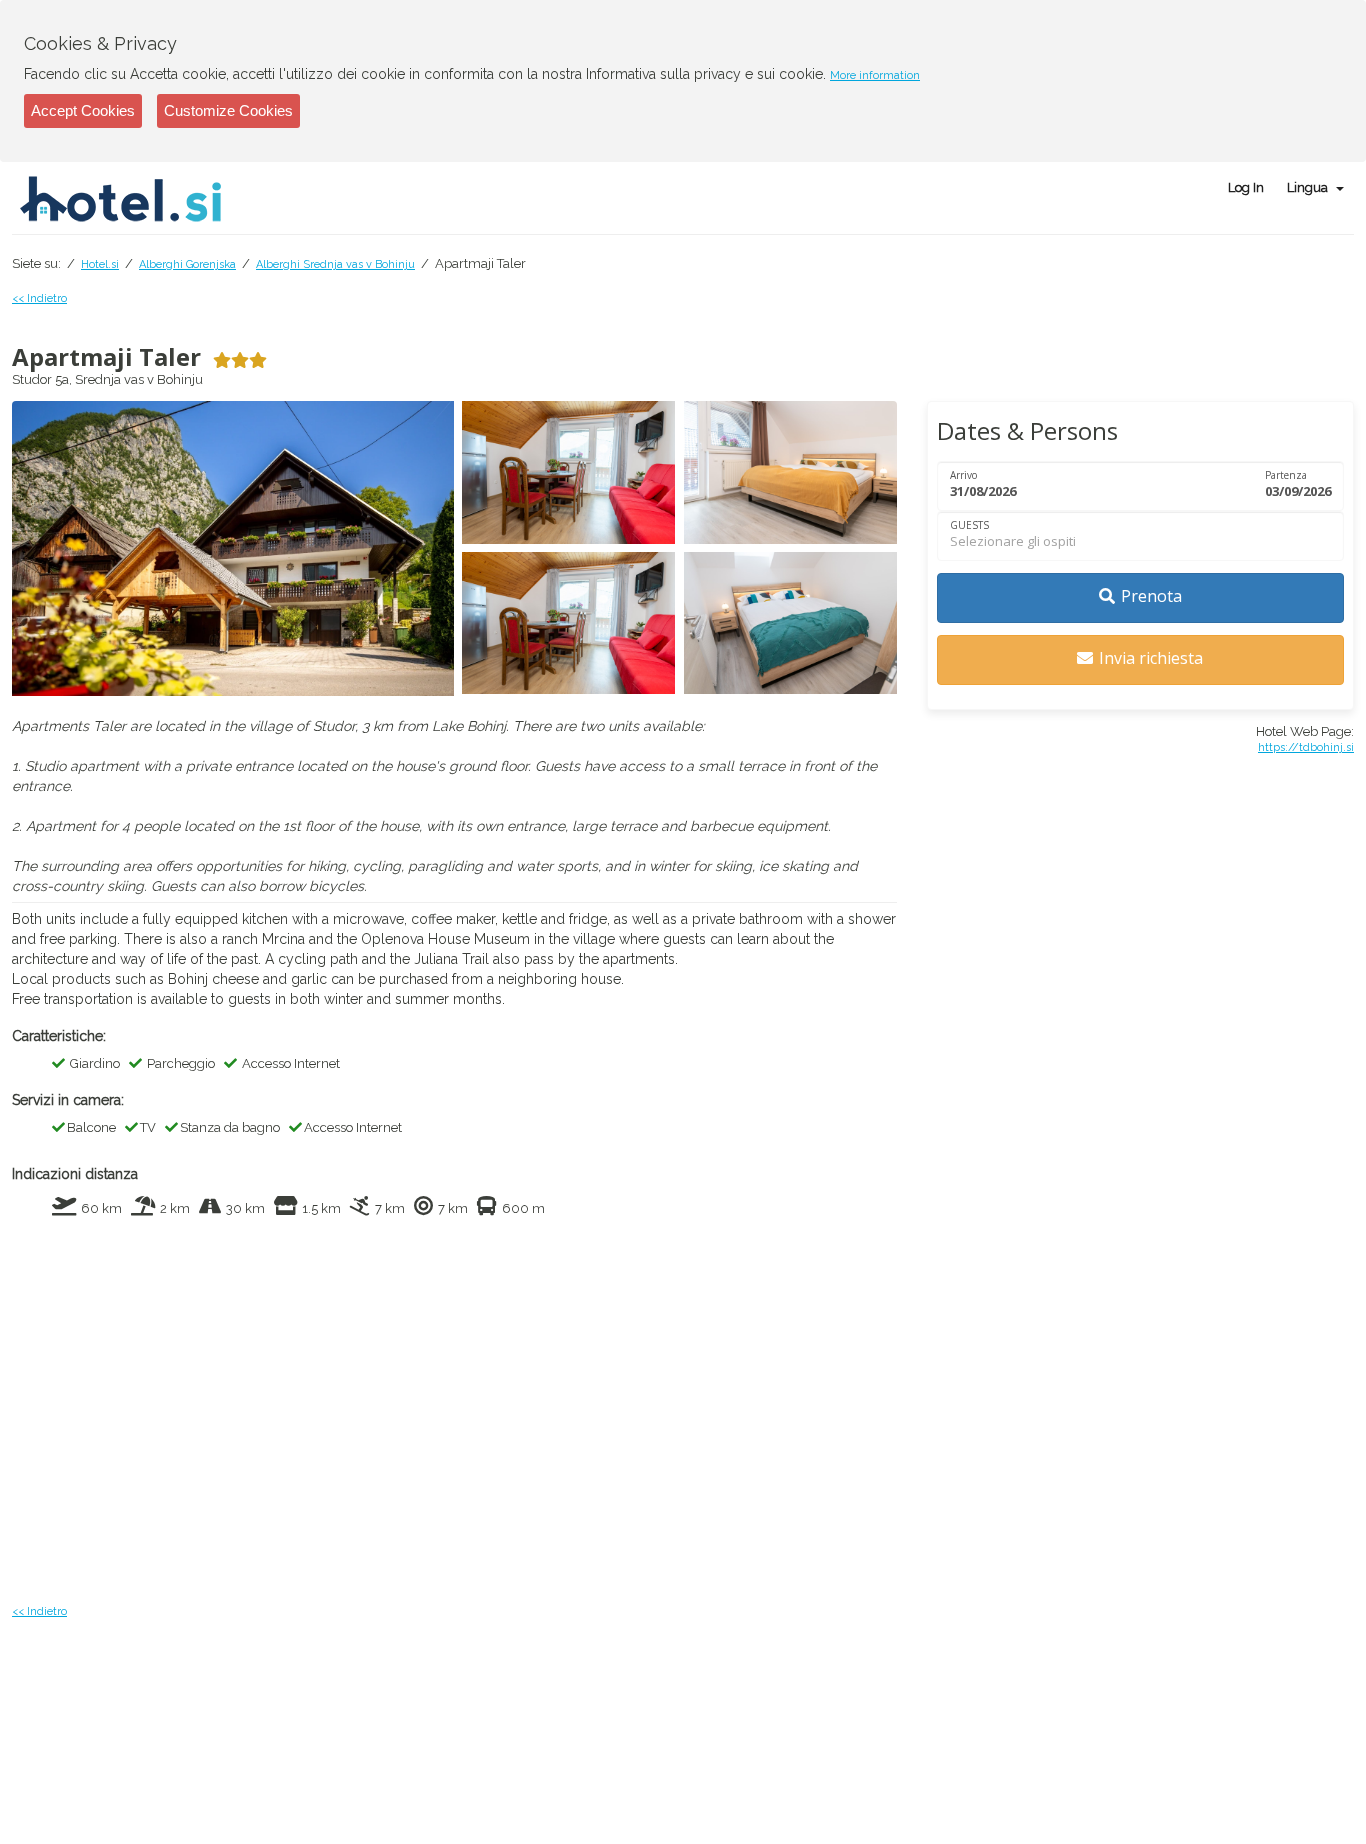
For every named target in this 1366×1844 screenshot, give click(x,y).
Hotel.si (100, 264)
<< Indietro (39, 298)
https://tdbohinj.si (1306, 747)
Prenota (1151, 596)
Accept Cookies (83, 110)
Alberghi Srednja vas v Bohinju (335, 264)
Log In (1246, 187)
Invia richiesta (1151, 658)
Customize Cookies (228, 110)
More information (875, 75)
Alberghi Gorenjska (187, 264)
